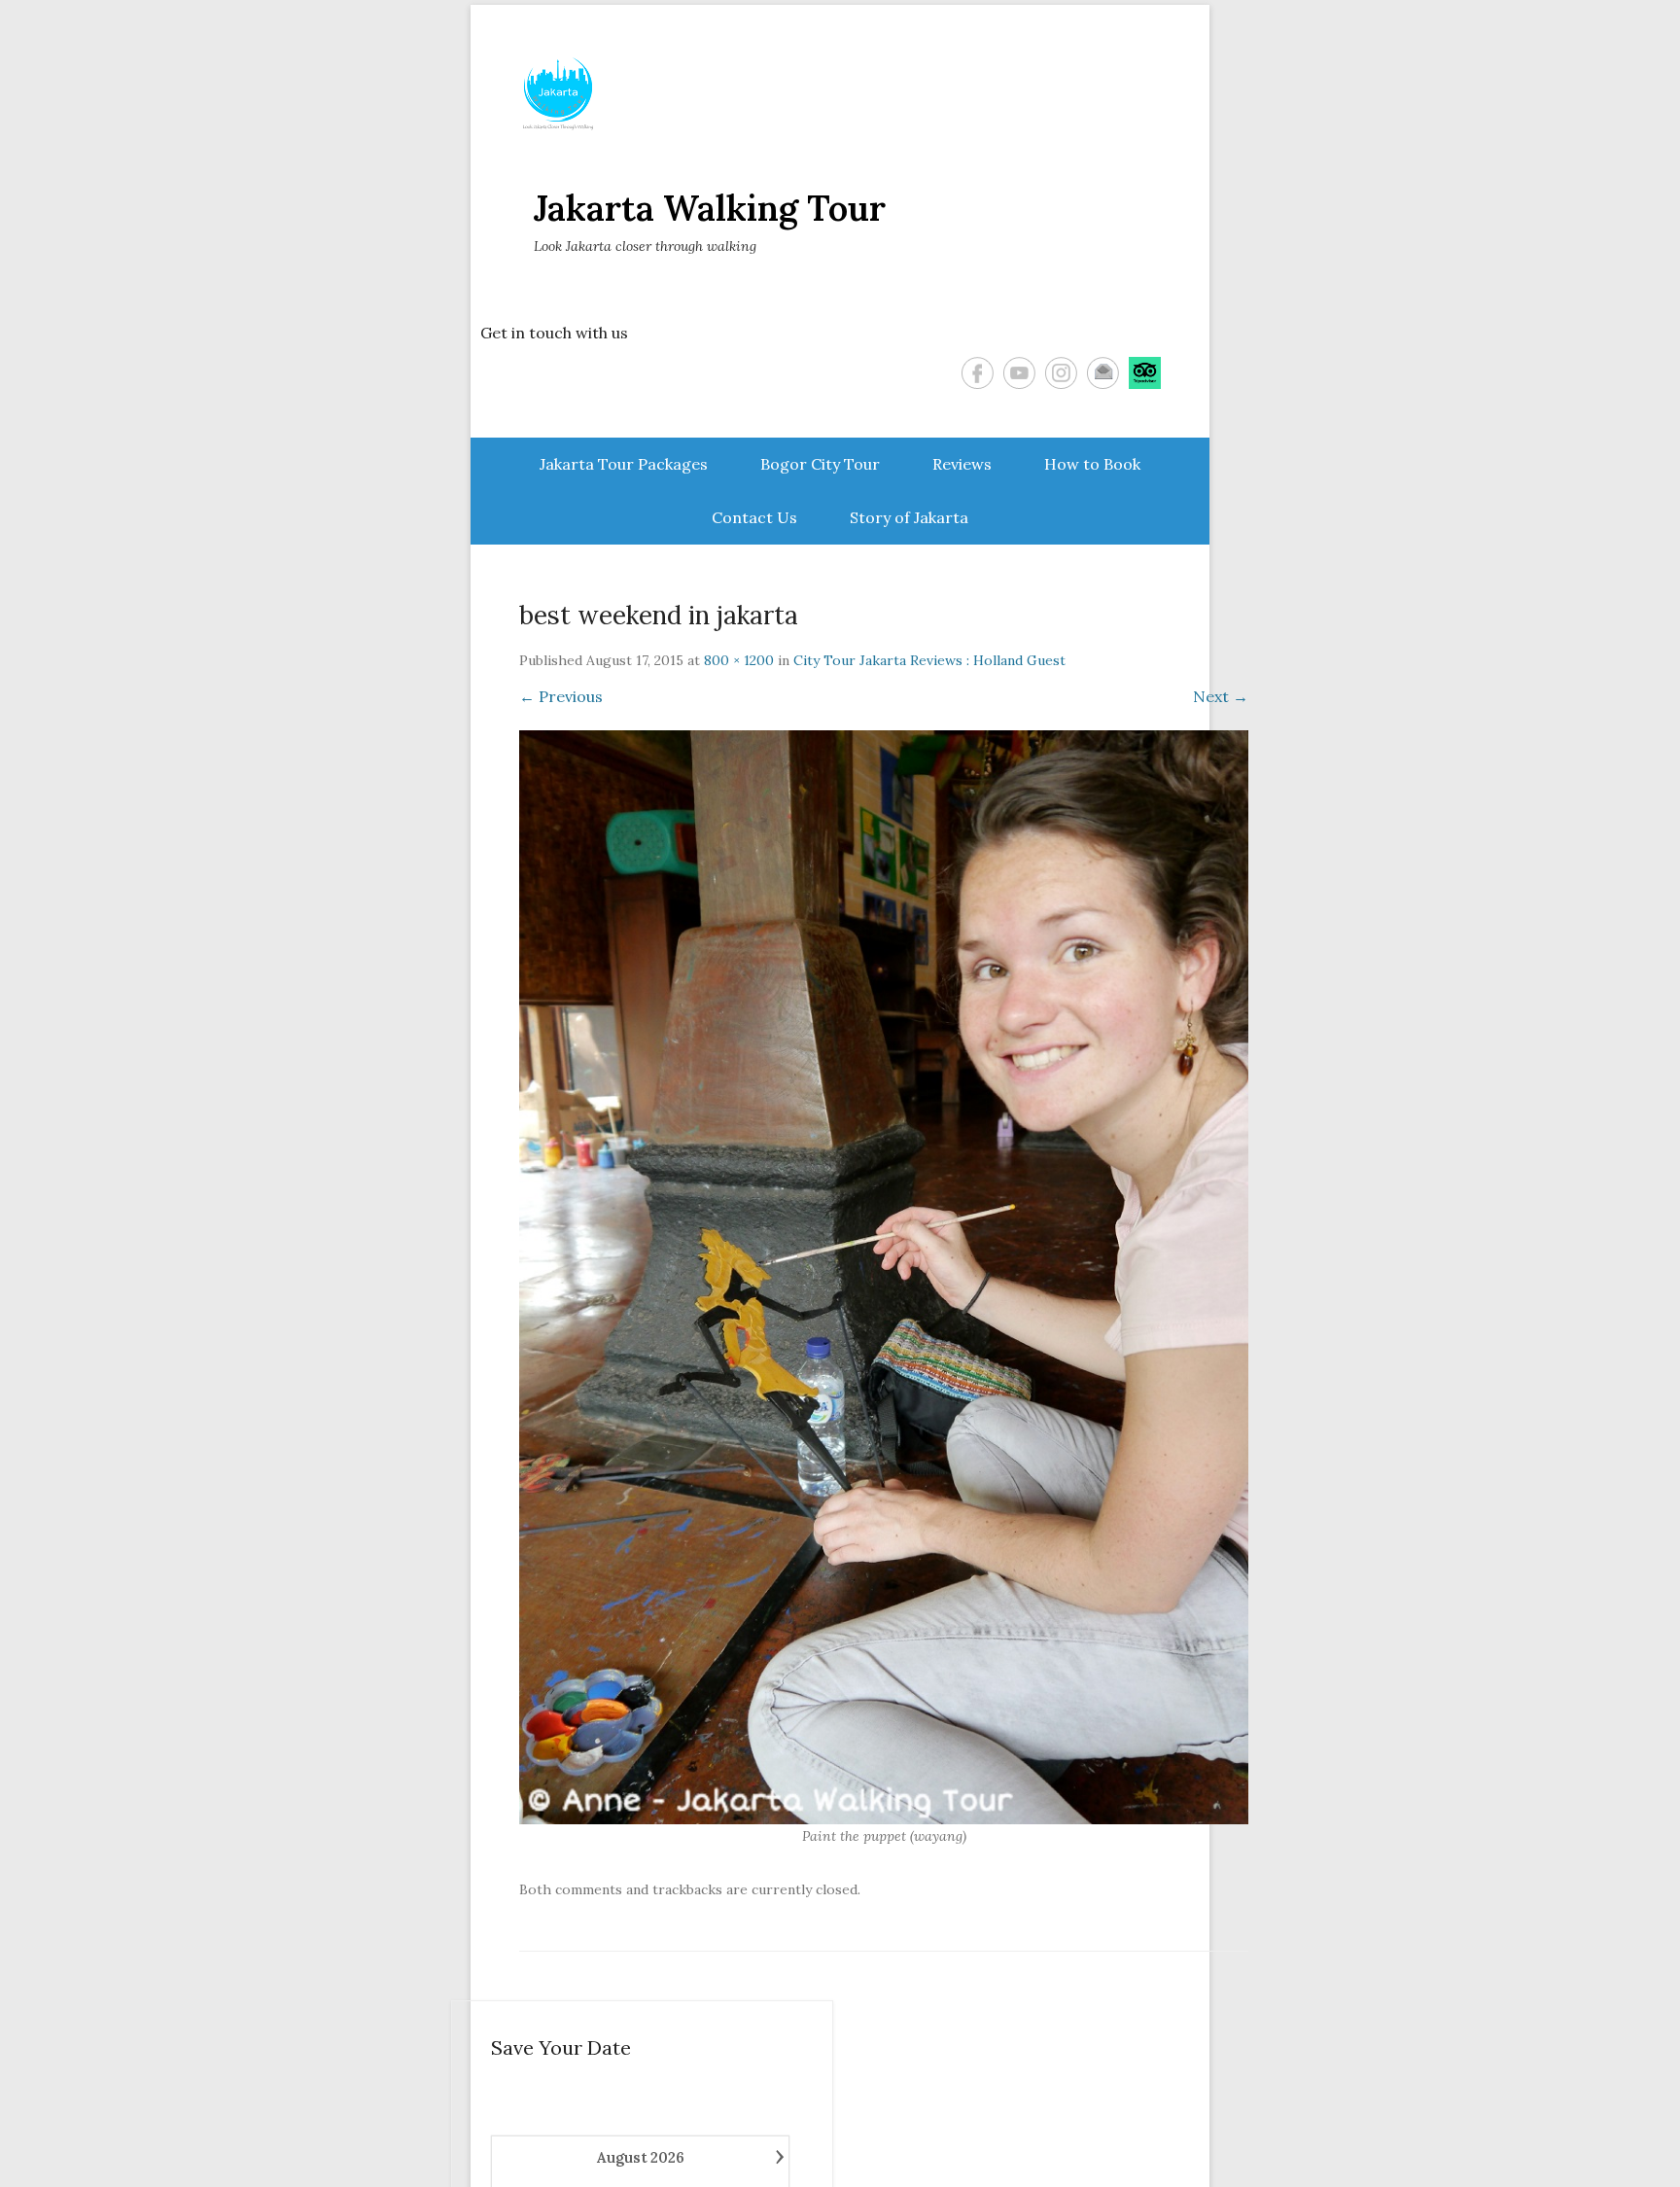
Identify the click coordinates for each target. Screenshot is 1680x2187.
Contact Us (754, 517)
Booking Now (1581, 2142)
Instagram (1061, 373)
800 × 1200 (739, 660)
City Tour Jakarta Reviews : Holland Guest (929, 660)
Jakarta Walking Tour (710, 208)
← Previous (561, 696)
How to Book (1092, 464)
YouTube (1019, 373)
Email (1103, 373)
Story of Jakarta (909, 517)
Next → (1221, 696)
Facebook (978, 373)
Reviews (962, 464)
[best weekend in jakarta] (884, 1277)
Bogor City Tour (820, 464)
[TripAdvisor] (1145, 373)
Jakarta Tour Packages (624, 464)
